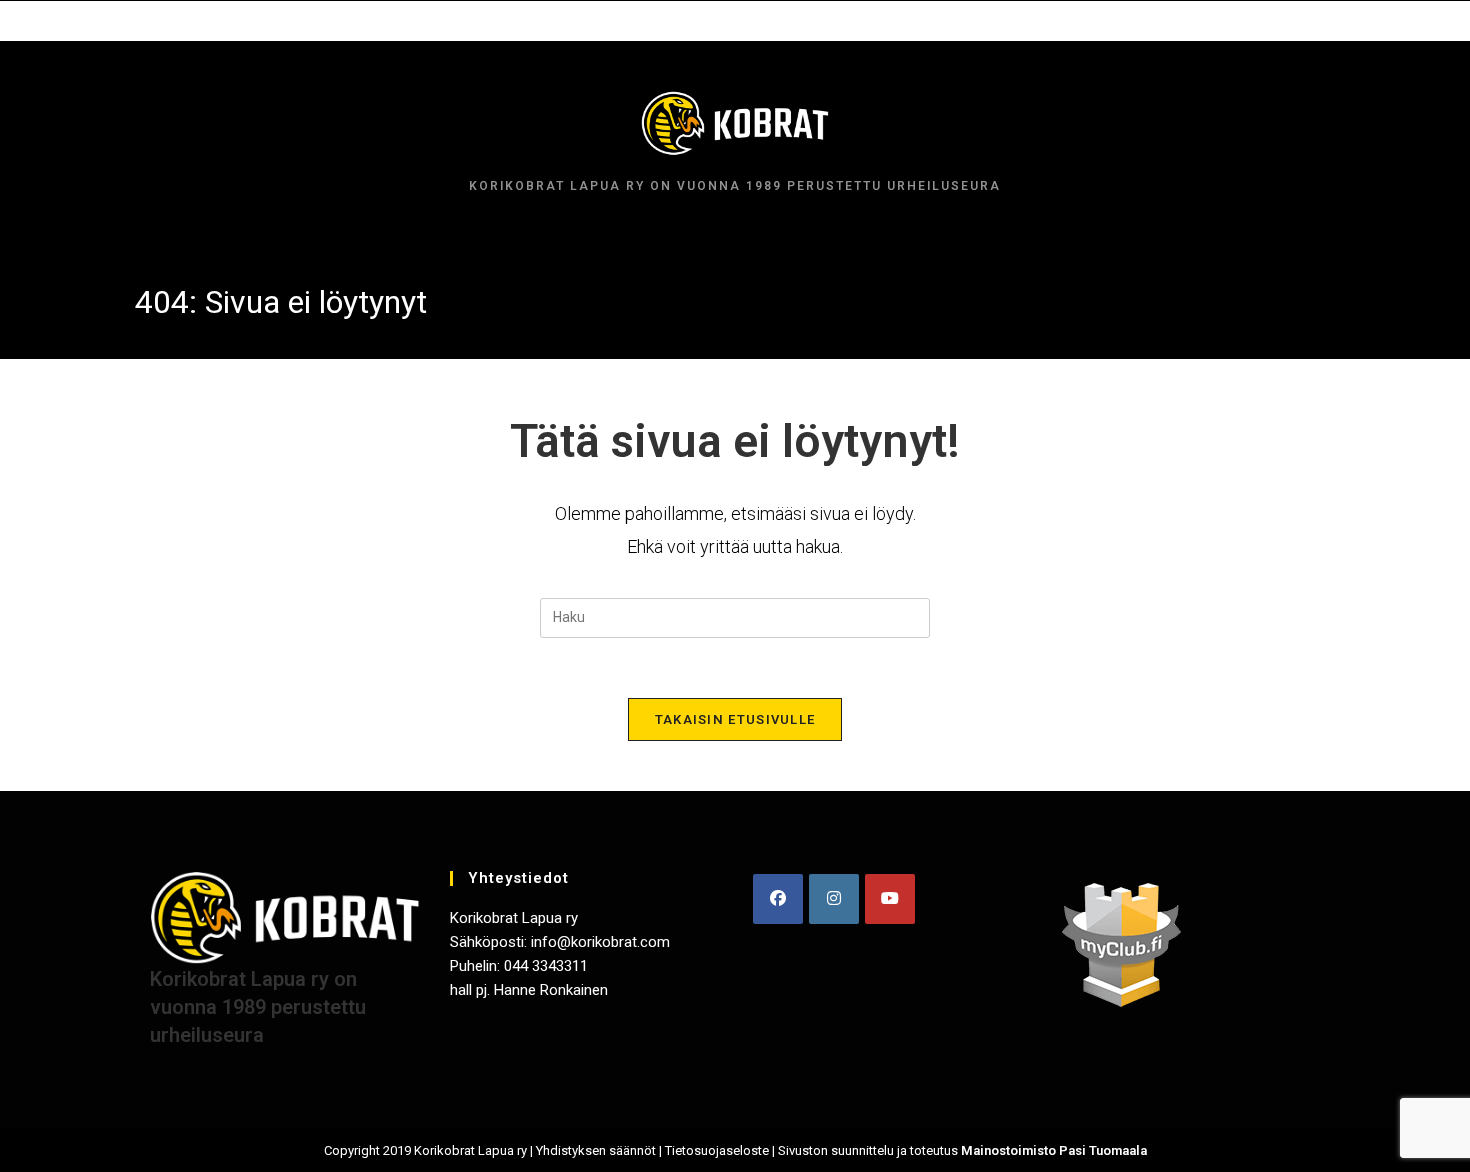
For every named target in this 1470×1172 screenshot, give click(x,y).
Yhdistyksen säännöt (596, 1150)
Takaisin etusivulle (735, 719)
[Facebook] (778, 899)
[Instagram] (834, 899)
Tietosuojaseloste (717, 1150)
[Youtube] (890, 899)
